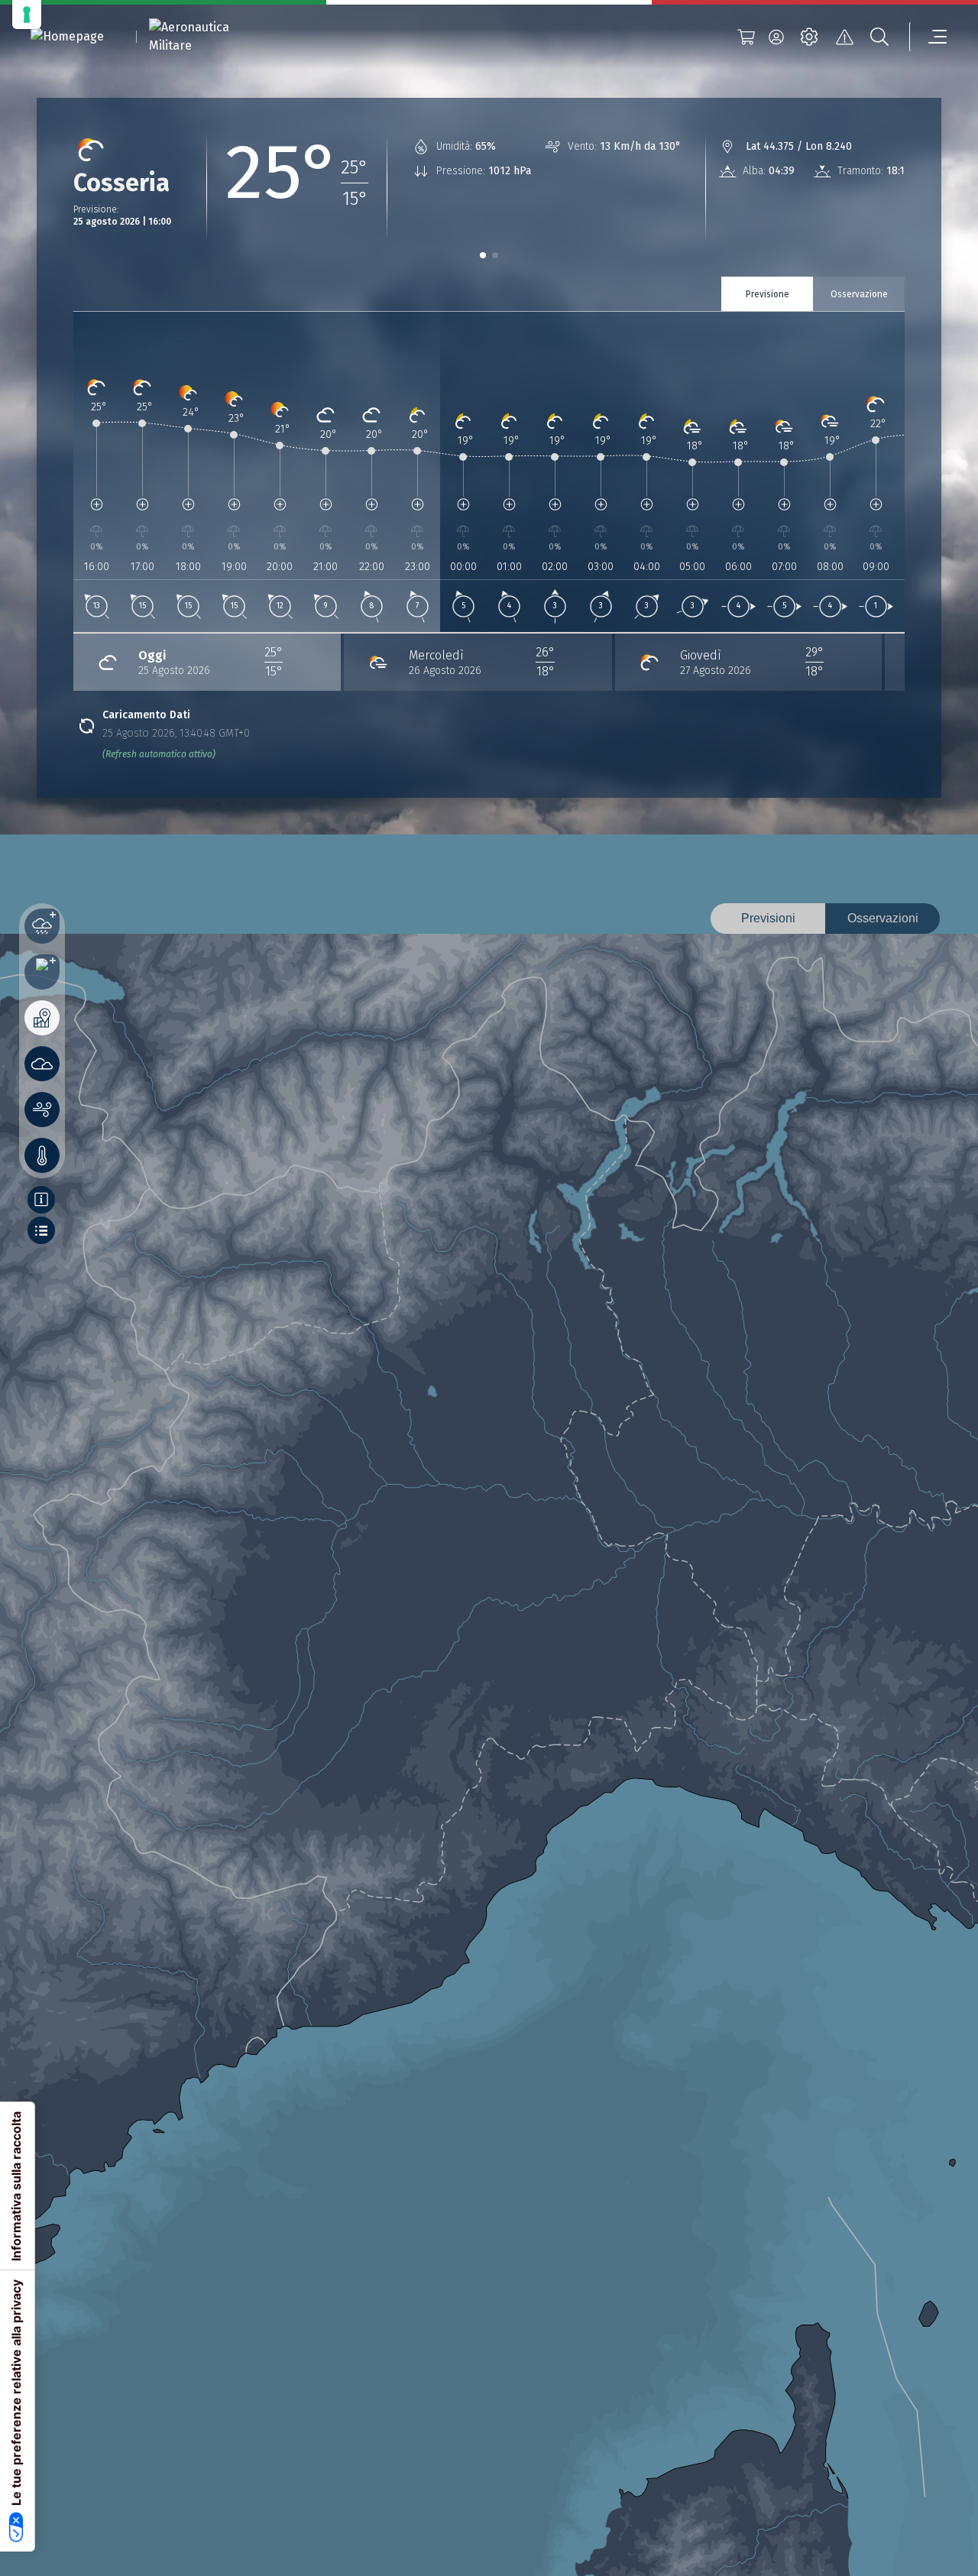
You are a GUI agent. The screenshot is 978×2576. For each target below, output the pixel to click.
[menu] (928, 37)
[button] (483, 255)
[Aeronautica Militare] (209, 37)
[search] (879, 37)
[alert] (844, 37)
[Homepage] (67, 37)
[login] (776, 37)
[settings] (809, 37)
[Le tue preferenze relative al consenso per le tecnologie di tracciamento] (27, 15)
